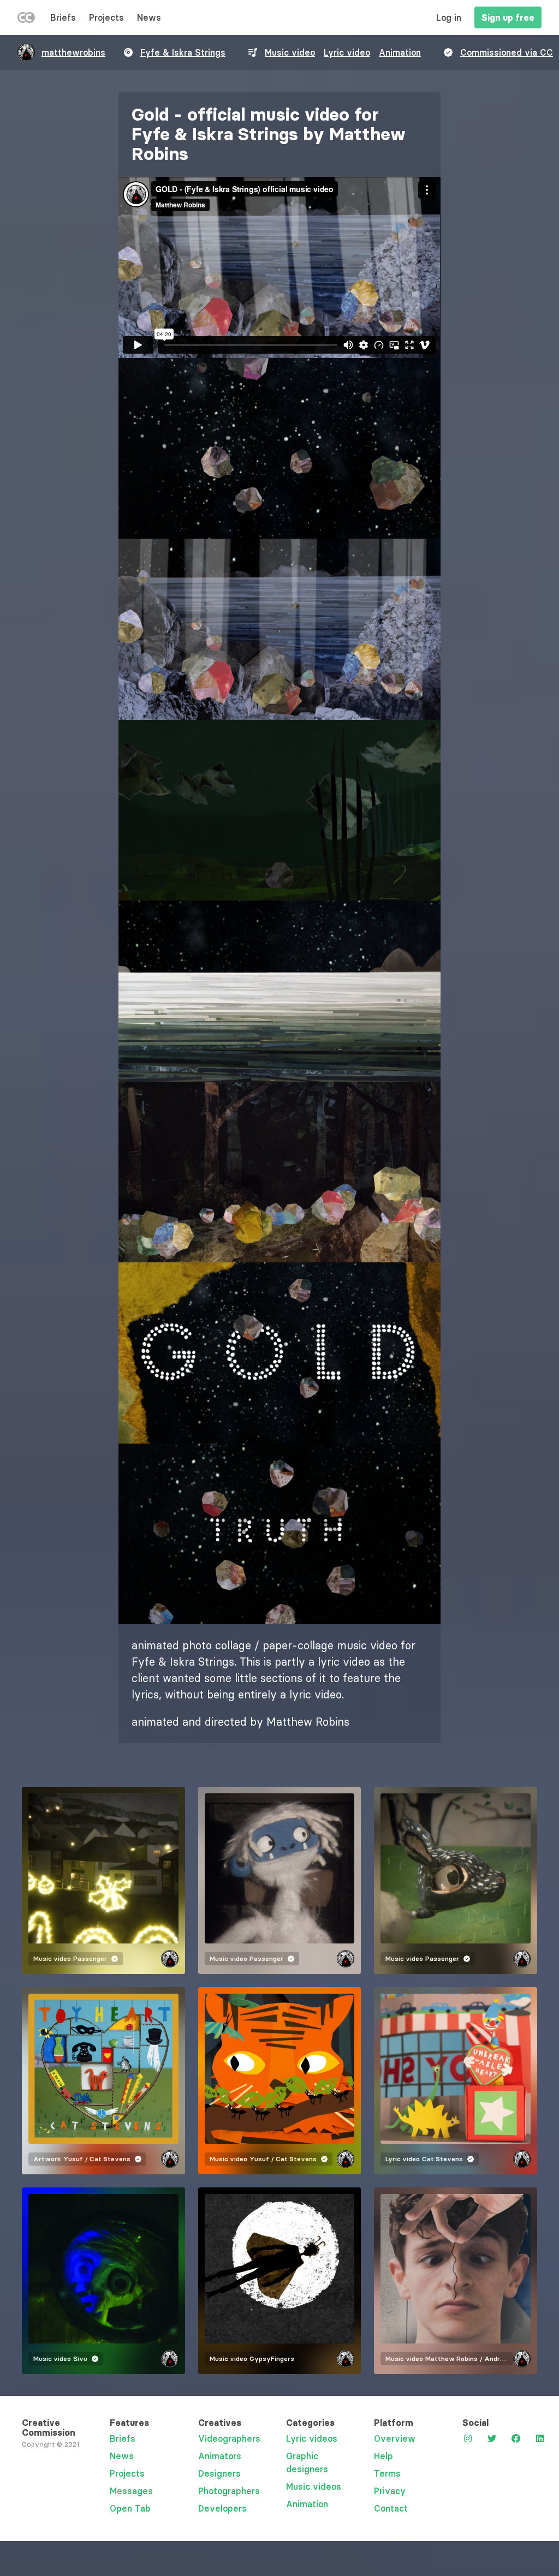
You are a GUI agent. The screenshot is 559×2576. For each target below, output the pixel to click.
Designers (219, 2473)
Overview (395, 2438)
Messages (131, 2491)
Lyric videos (312, 2438)
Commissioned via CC (507, 52)
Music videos (314, 2486)
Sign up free (508, 17)
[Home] (26, 20)
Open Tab (130, 2508)
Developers (222, 2508)
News (149, 17)
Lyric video (347, 52)
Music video (290, 52)
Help (383, 2456)
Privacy (390, 2491)
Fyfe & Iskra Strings (183, 52)
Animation (400, 52)
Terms (387, 2473)
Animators (220, 2456)
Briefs (63, 17)
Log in (449, 17)
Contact (391, 2508)
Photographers (229, 2491)
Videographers (229, 2438)
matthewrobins (73, 52)
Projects (106, 17)
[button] (279, 449)
